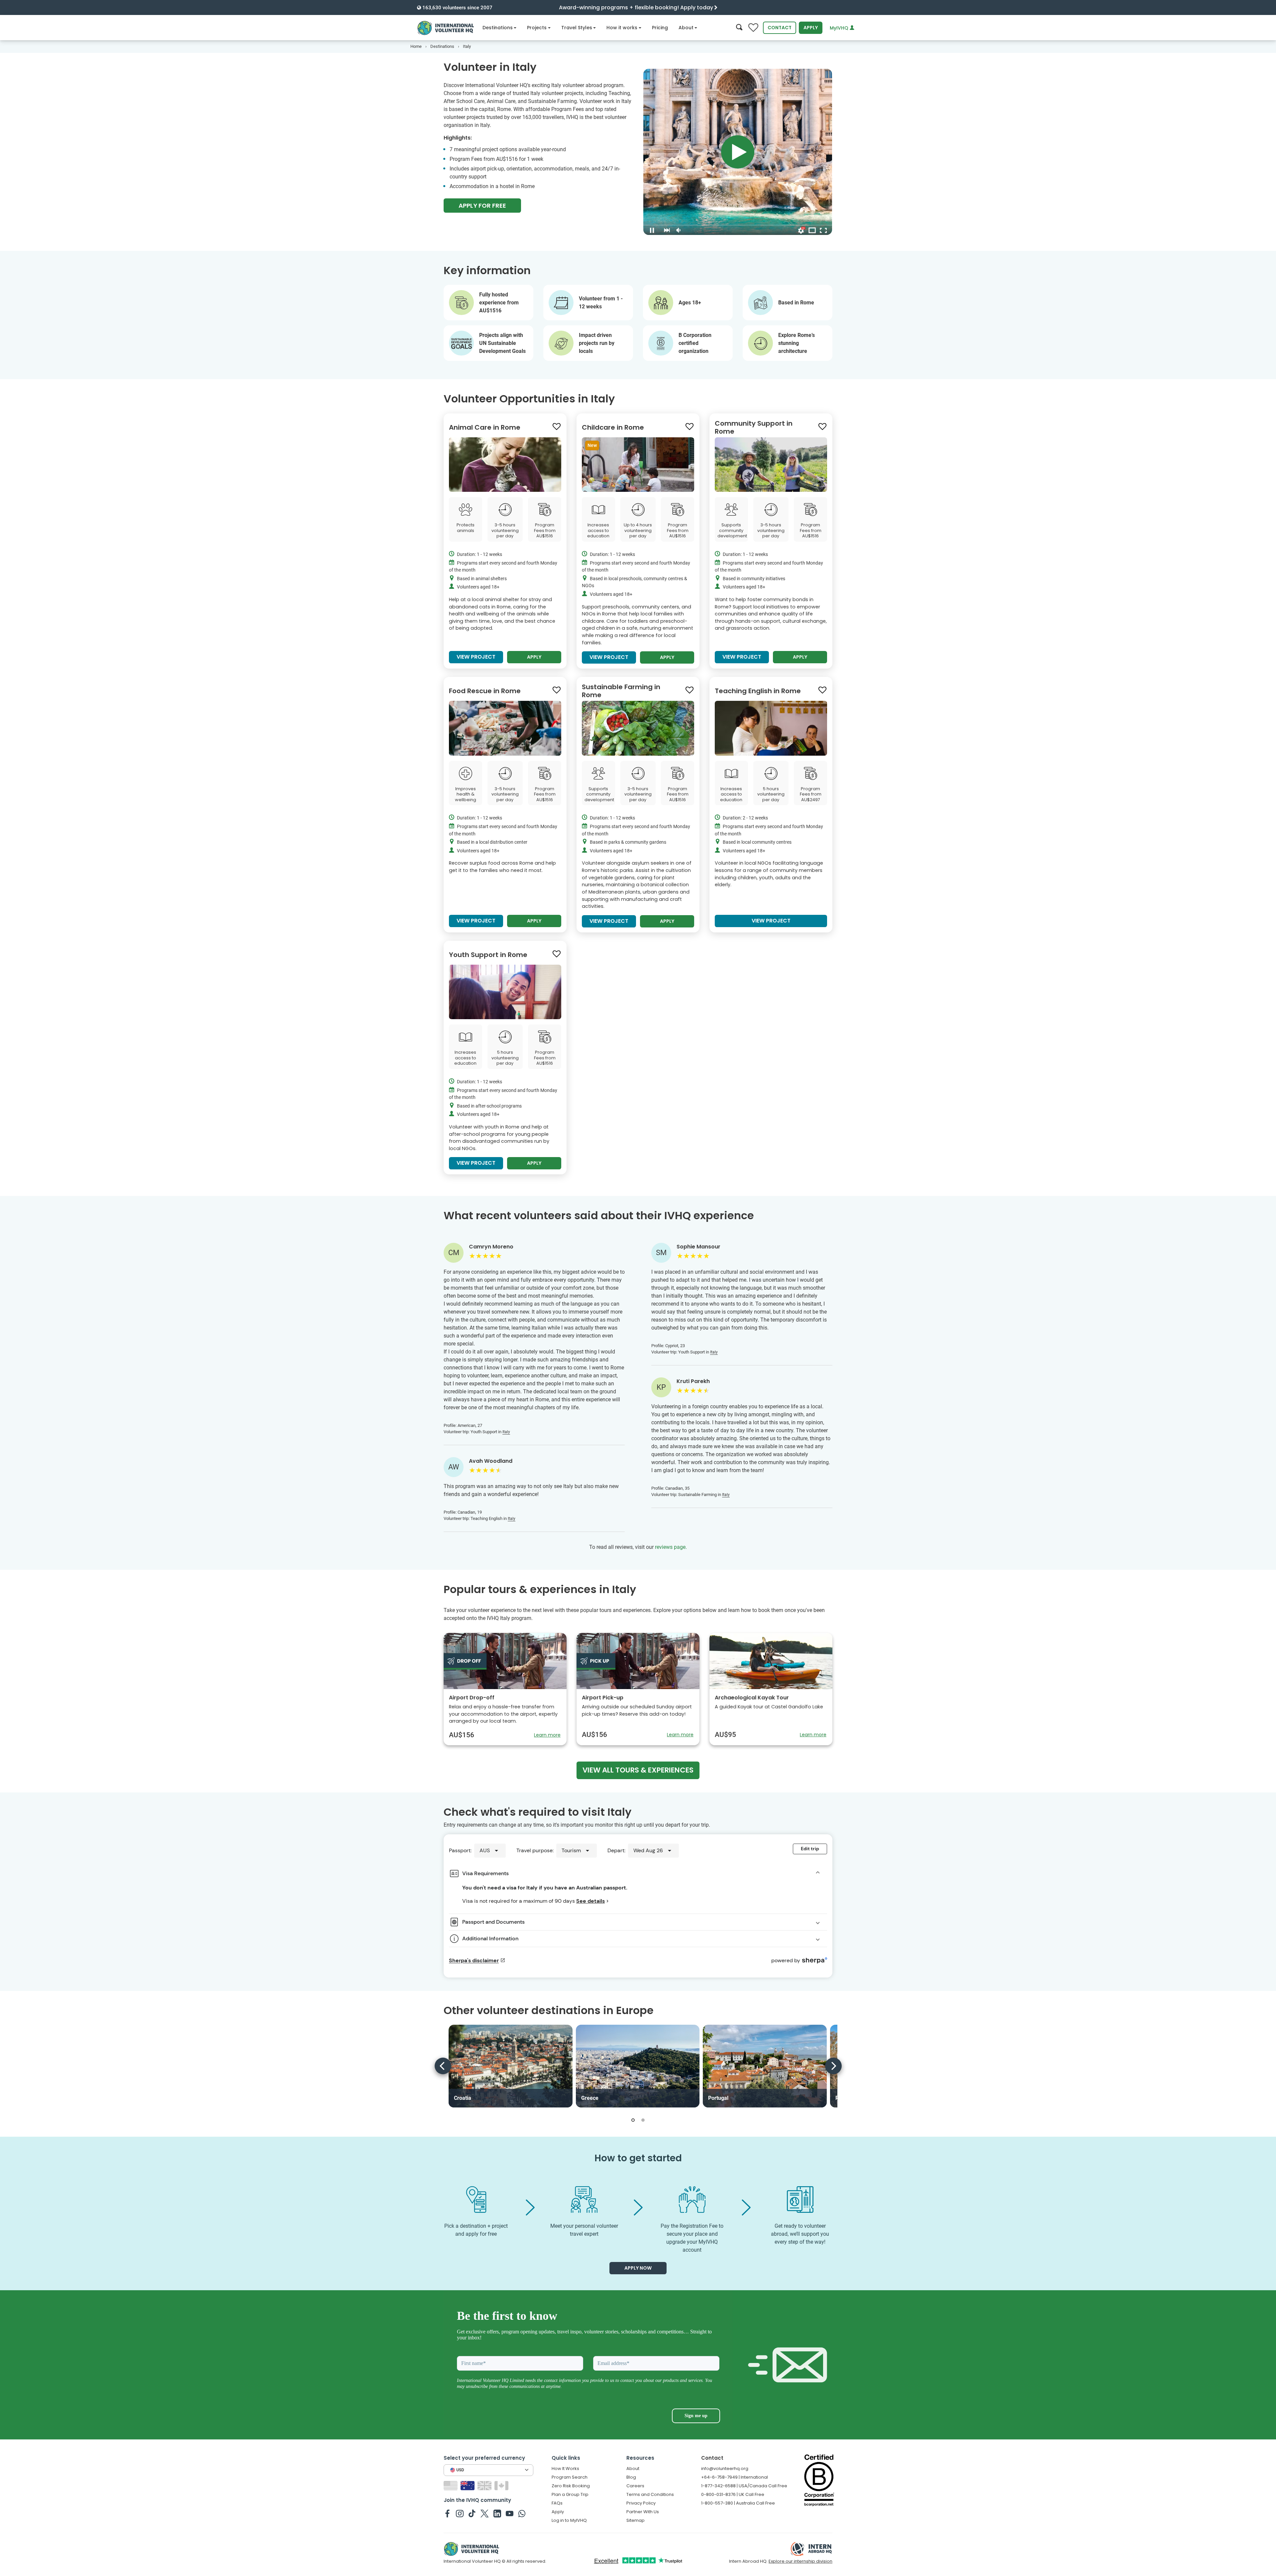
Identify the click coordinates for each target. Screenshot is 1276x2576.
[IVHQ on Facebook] (447, 2513)
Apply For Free (482, 206)
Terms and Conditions (650, 2494)
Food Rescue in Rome (485, 691)
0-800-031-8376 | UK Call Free (733, 2494)
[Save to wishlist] (557, 427)
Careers (635, 2486)
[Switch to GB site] (485, 2485)
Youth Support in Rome (488, 955)
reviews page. (671, 1547)
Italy (506, 1432)
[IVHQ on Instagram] (460, 2513)
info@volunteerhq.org (725, 2469)
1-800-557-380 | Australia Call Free (738, 2503)
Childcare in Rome (613, 427)
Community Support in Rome (754, 427)
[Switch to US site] (451, 2485)
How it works (622, 28)
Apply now (638, 2268)
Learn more (547, 1735)
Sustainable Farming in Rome (621, 691)
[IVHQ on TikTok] (472, 2513)
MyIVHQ (840, 28)
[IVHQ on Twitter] (485, 2513)
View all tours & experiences (638, 1770)
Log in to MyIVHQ (569, 2520)
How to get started (638, 2158)
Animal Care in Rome (485, 427)
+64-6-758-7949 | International (735, 2477)
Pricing (660, 28)
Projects (537, 28)
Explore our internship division (800, 2561)
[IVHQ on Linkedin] (497, 2513)
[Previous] (443, 2066)
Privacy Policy (641, 2503)
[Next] (833, 2066)
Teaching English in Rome (758, 691)
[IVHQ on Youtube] (510, 2513)
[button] (633, 2120)
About (686, 28)
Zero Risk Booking (571, 2486)
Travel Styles (577, 28)
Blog (631, 2477)
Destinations (498, 28)
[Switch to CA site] (502, 2485)
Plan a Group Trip (570, 2494)
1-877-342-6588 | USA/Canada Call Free (744, 2486)
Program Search (570, 2477)
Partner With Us (643, 2512)
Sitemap (636, 2520)
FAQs (557, 2503)
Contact (780, 28)
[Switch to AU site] (468, 2485)
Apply (811, 28)
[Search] (739, 28)
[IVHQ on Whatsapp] (522, 2513)
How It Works (565, 2469)
